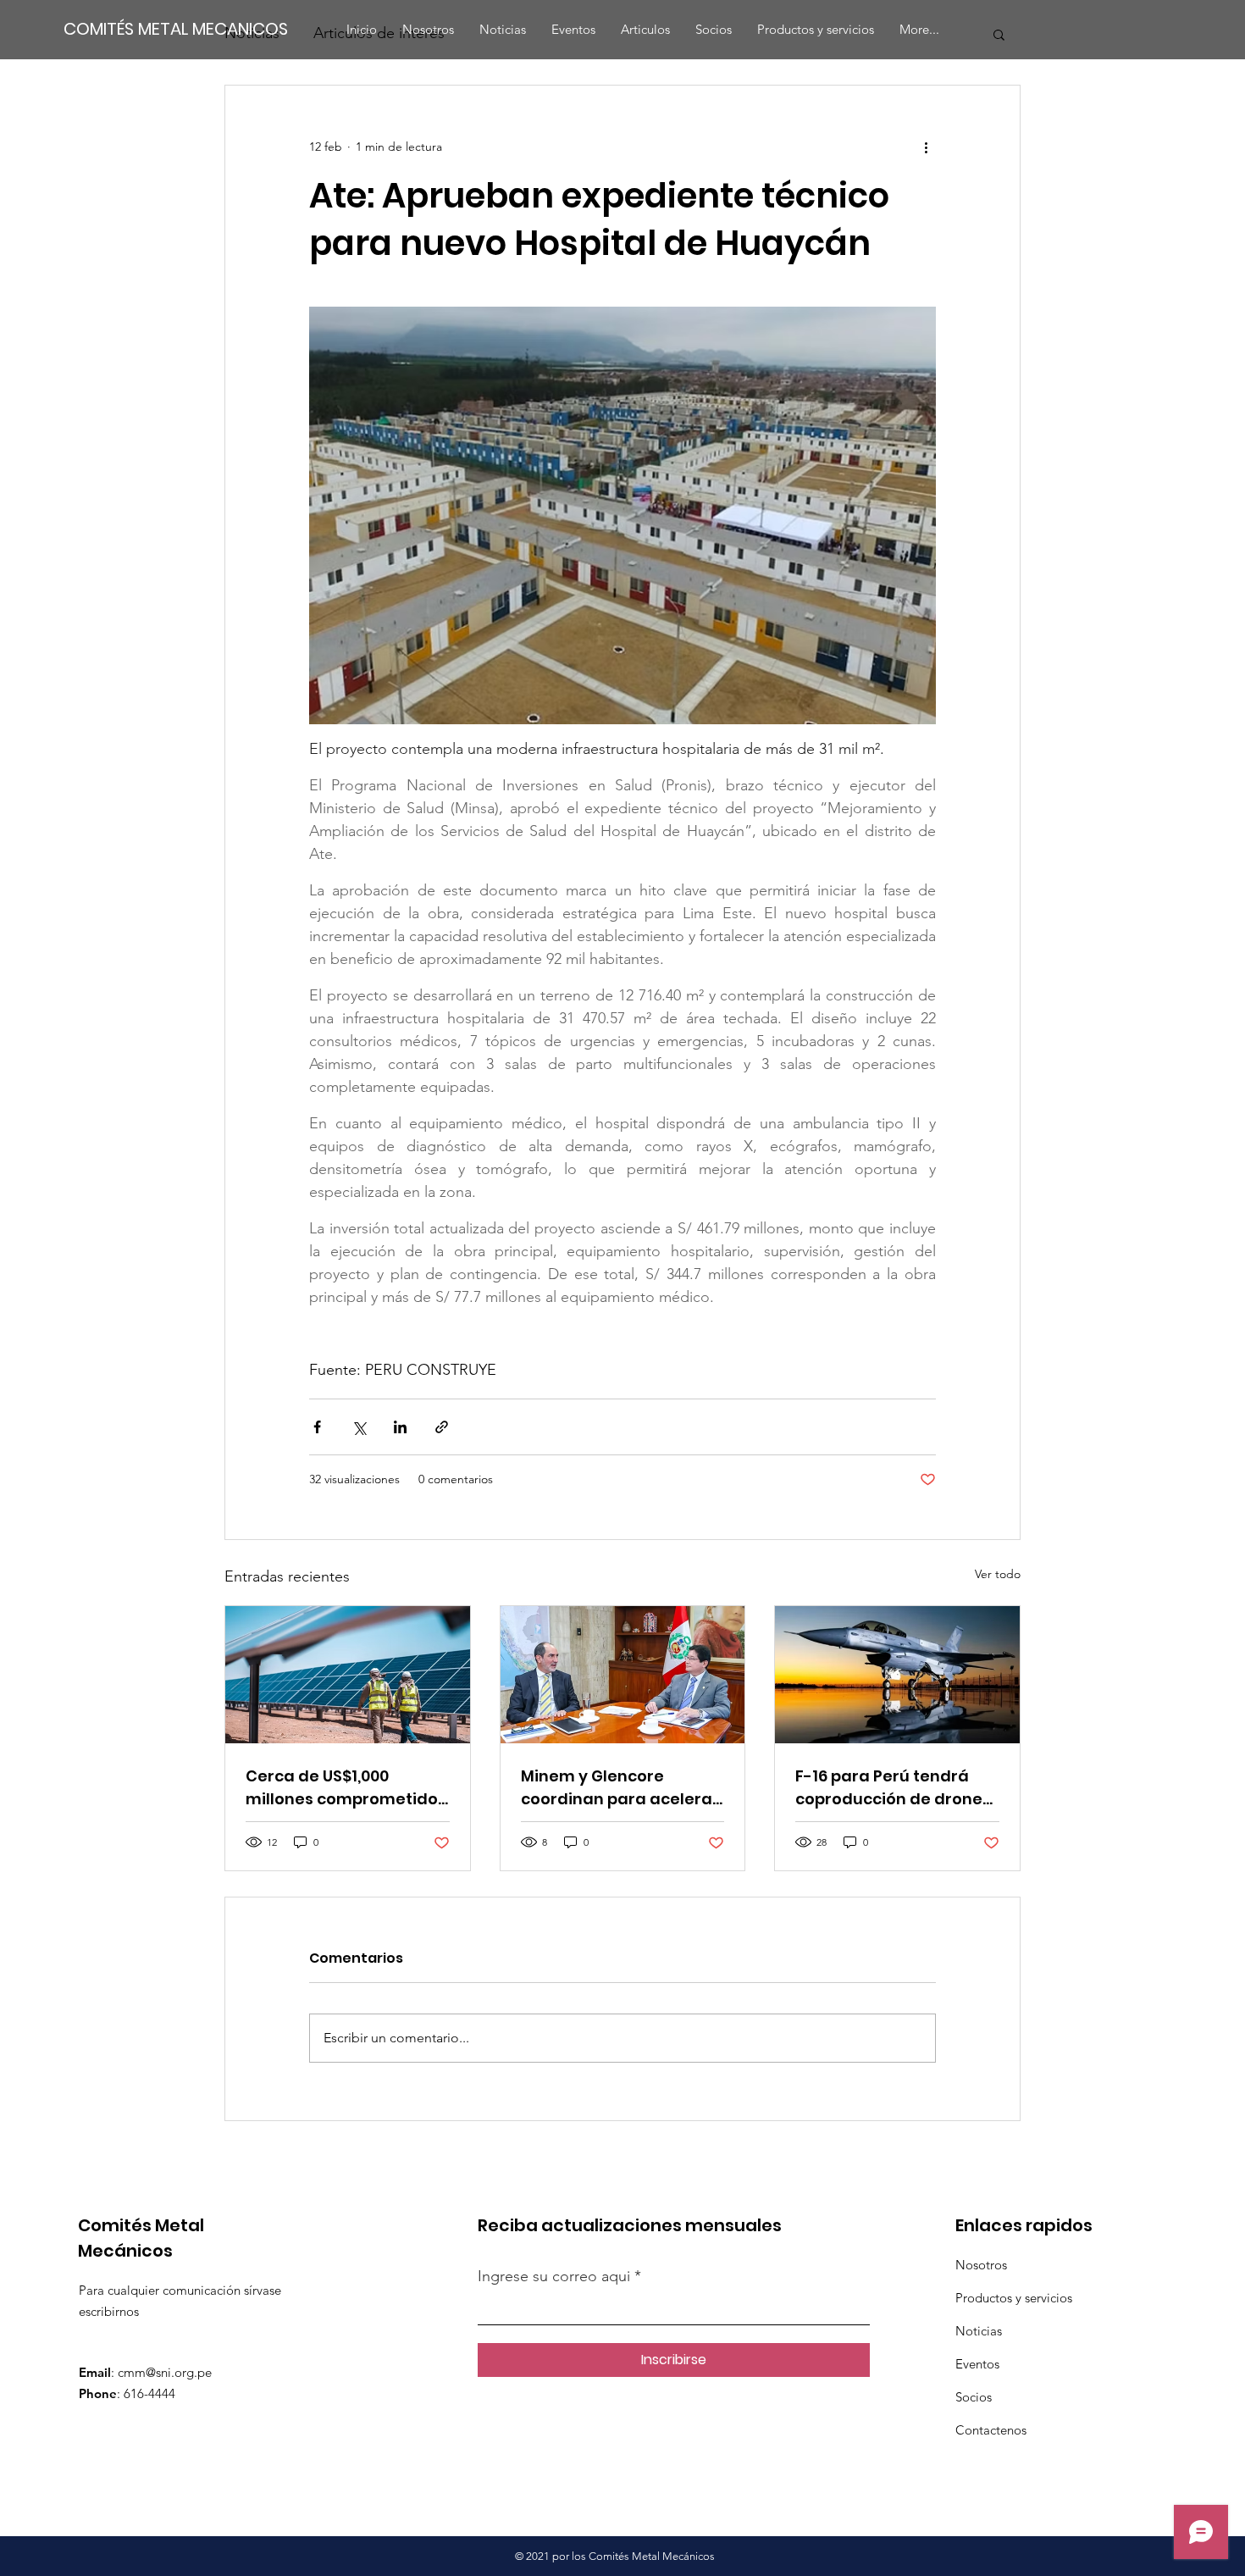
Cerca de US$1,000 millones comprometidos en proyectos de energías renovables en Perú (346, 1788)
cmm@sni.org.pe (165, 2372)
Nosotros (981, 2265)
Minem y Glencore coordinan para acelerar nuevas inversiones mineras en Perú (620, 1788)
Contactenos (991, 2430)
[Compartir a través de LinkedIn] (400, 1427)
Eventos (977, 2364)
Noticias (979, 2331)
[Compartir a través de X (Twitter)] (359, 1427)
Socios (974, 2397)
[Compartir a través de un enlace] (442, 1427)
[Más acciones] (926, 147)
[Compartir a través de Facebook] (317, 1427)
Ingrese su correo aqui (556, 2276)
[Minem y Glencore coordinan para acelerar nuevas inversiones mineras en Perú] (623, 1675)
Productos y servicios (1014, 2298)
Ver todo (998, 1574)
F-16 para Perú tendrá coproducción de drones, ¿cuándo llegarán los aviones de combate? (895, 1788)
